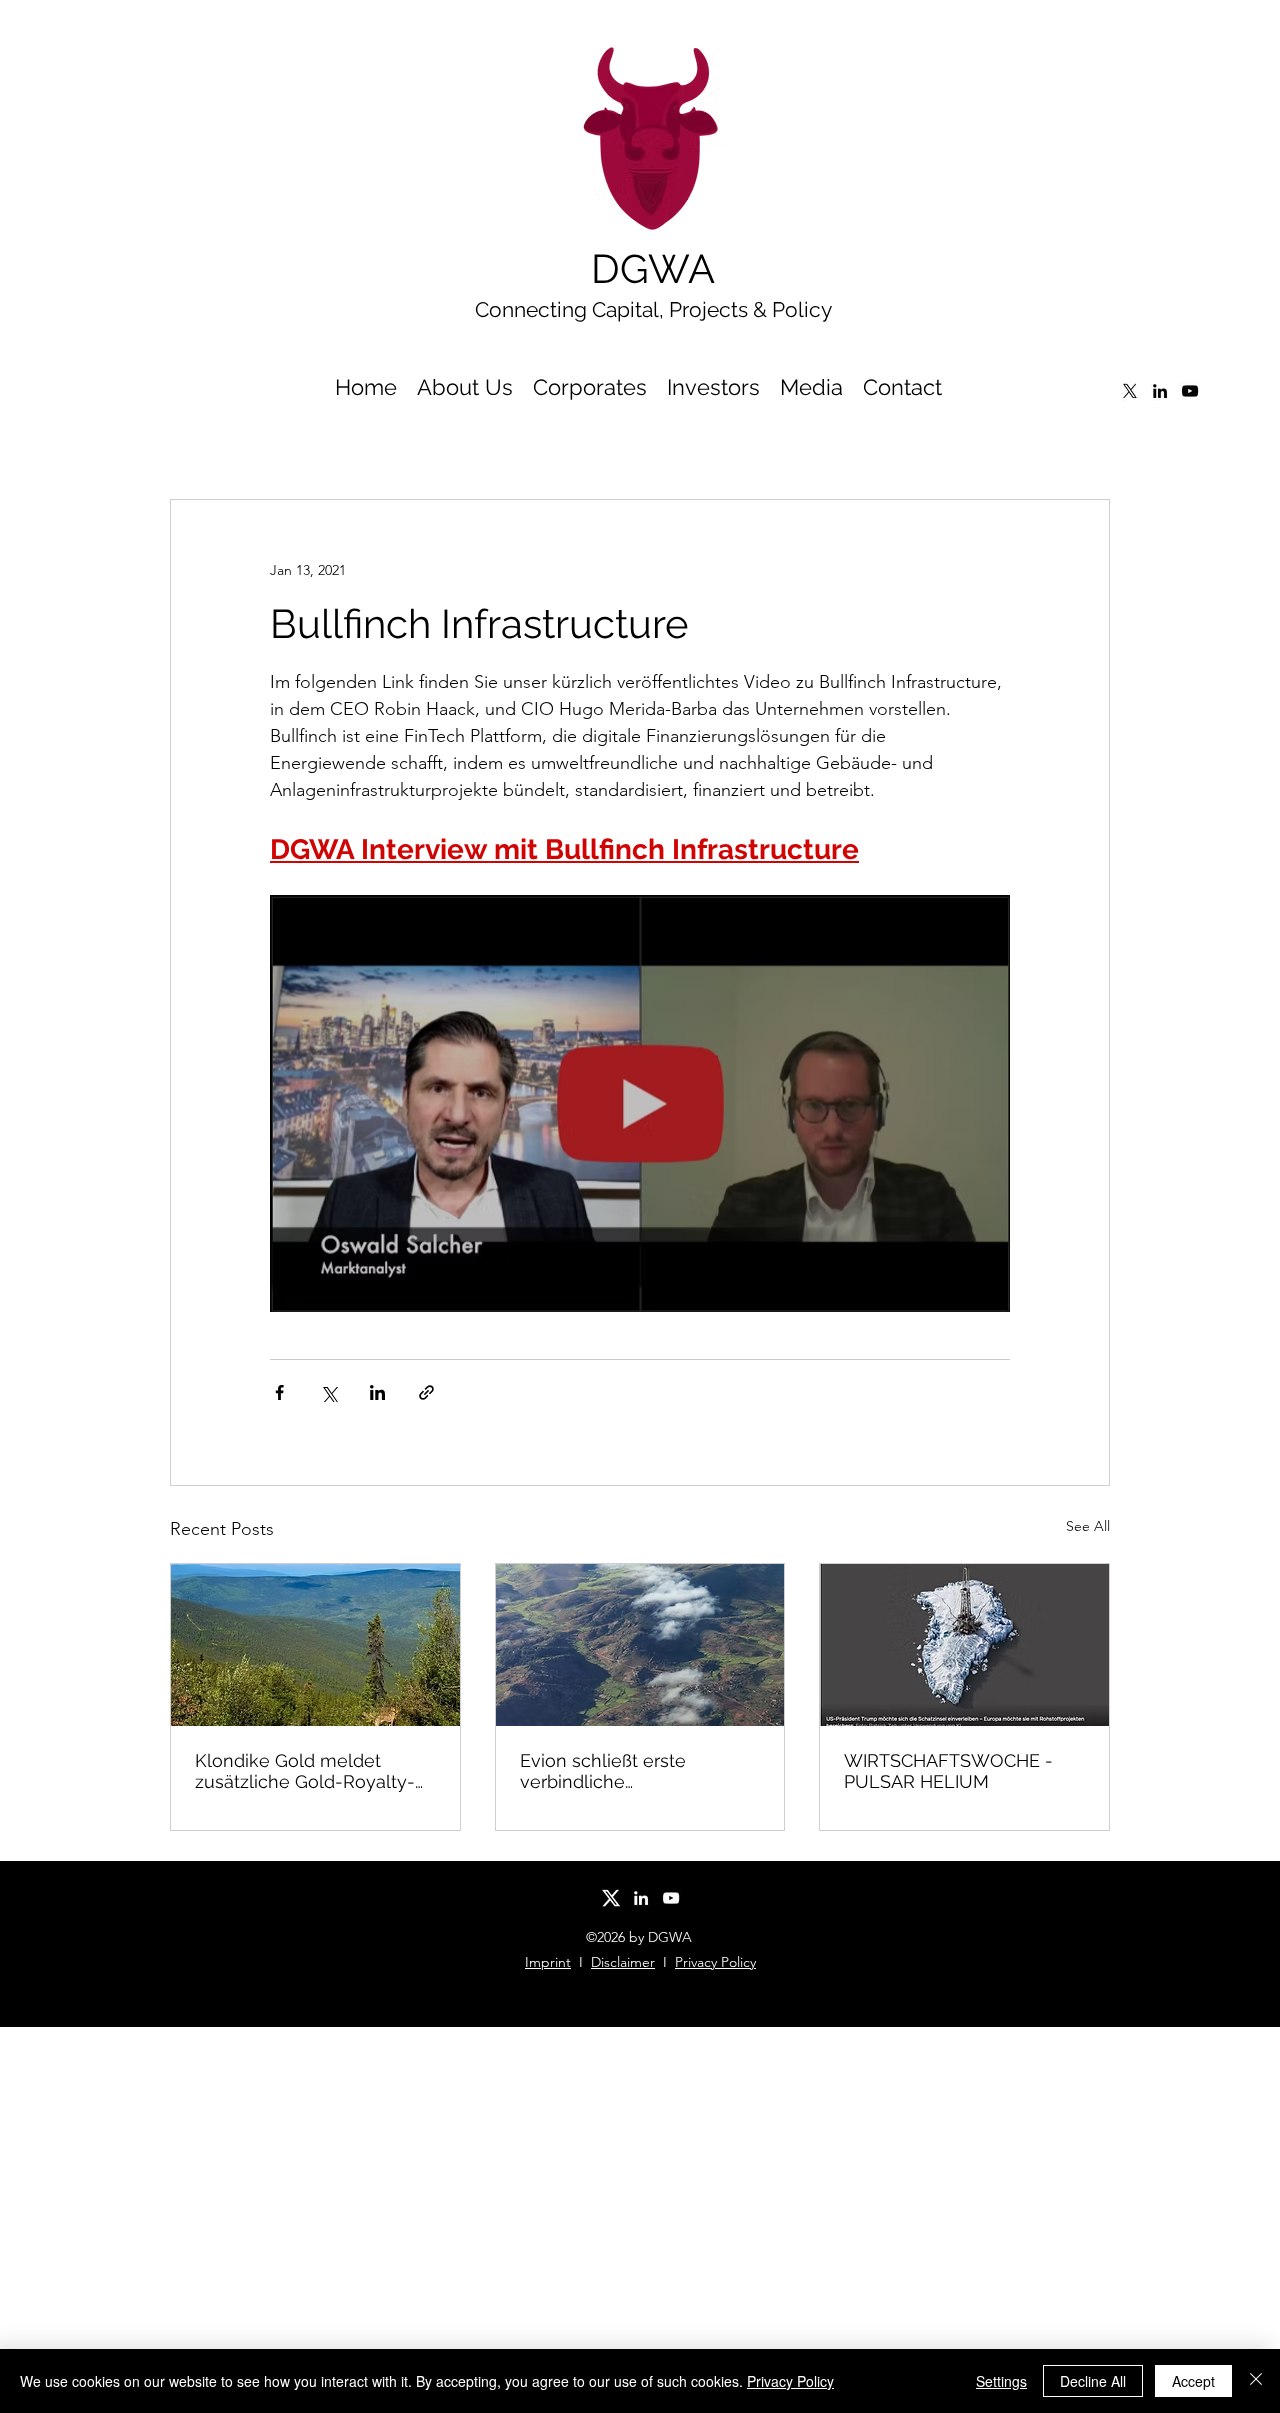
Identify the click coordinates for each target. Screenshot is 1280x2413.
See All (1088, 1526)
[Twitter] (1130, 391)
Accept (1193, 2381)
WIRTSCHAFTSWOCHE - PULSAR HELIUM (948, 1771)
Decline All (1093, 2381)
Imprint (548, 1962)
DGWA (653, 268)
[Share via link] (426, 1392)
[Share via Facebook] (279, 1392)
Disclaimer (623, 1962)
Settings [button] (1001, 2381)
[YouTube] (1190, 391)
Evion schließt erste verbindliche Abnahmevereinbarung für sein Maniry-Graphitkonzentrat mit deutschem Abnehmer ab (632, 1771)
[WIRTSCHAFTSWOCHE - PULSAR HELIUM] (964, 1645)
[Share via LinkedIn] (377, 1392)
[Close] (1256, 2381)
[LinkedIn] (1160, 391)
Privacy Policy (715, 1962)
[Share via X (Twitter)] (328, 1392)
